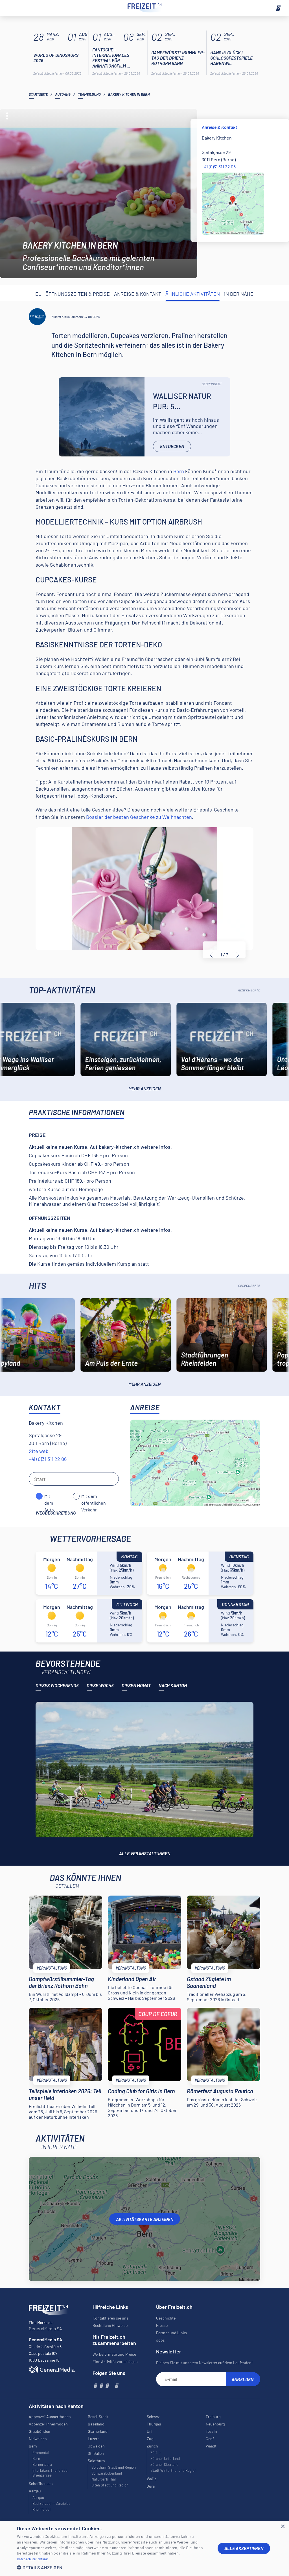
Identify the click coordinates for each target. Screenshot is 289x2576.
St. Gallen (96, 2453)
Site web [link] (39, 1451)
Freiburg (213, 2417)
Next (238, 955)
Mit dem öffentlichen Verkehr (94, 1496)
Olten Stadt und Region (110, 2485)
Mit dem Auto (49, 1496)
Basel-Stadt (98, 2417)
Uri (149, 2431)
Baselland (96, 2424)
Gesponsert (212, 384)
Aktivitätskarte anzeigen (145, 2219)
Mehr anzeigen (144, 1088)
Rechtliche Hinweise (110, 2325)
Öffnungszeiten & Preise (78, 294)
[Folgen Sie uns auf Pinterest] (116, 2385)
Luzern (94, 2439)
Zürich (156, 2453)
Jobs (160, 2340)
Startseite (38, 94)
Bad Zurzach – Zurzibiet (51, 2503)
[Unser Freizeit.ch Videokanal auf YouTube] (107, 2385)
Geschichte (166, 2318)
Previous (211, 955)
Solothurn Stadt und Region (114, 2467)
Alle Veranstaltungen (145, 1853)
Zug (150, 2439)
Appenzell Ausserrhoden (50, 2417)
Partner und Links (171, 2333)
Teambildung (89, 94)
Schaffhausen (41, 2483)
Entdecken (172, 446)
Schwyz (153, 2417)
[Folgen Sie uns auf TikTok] (111, 2385)
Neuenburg (215, 2424)
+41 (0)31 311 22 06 (219, 167)
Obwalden (96, 2446)
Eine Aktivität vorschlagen (115, 2361)
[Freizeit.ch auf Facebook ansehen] (95, 2385)
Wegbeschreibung (56, 1513)
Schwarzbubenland (107, 2473)
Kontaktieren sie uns (110, 2318)
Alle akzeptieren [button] (244, 2548)
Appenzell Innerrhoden (48, 2424)
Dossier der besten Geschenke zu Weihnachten (139, 817)
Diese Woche (100, 1685)
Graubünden (40, 2431)
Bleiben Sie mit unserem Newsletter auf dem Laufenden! (204, 2363)
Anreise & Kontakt (138, 294)
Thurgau (154, 2424)
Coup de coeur (158, 2014)
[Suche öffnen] (11, 8)
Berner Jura (42, 2464)
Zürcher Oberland (164, 2464)
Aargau (38, 2497)
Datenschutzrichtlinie (33, 2559)
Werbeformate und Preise (114, 2354)
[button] (113, 2567)
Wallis (152, 2479)
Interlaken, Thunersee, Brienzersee (50, 2473)
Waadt (211, 2446)
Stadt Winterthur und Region (173, 2470)
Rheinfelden (42, 2509)
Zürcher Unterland (165, 2458)
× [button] (283, 2527)
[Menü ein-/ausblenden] (278, 8)
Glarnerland (98, 2431)
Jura (151, 2486)
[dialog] (144, 2548)
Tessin (211, 2431)
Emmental (41, 2453)
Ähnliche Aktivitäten (193, 294)
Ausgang (63, 94)
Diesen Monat (136, 1685)
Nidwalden (38, 2439)
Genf (210, 2439)
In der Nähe (239, 294)
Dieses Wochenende (57, 1685)
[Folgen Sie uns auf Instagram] (101, 2385)
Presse (162, 2325)
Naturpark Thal (104, 2479)
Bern (179, 471)
